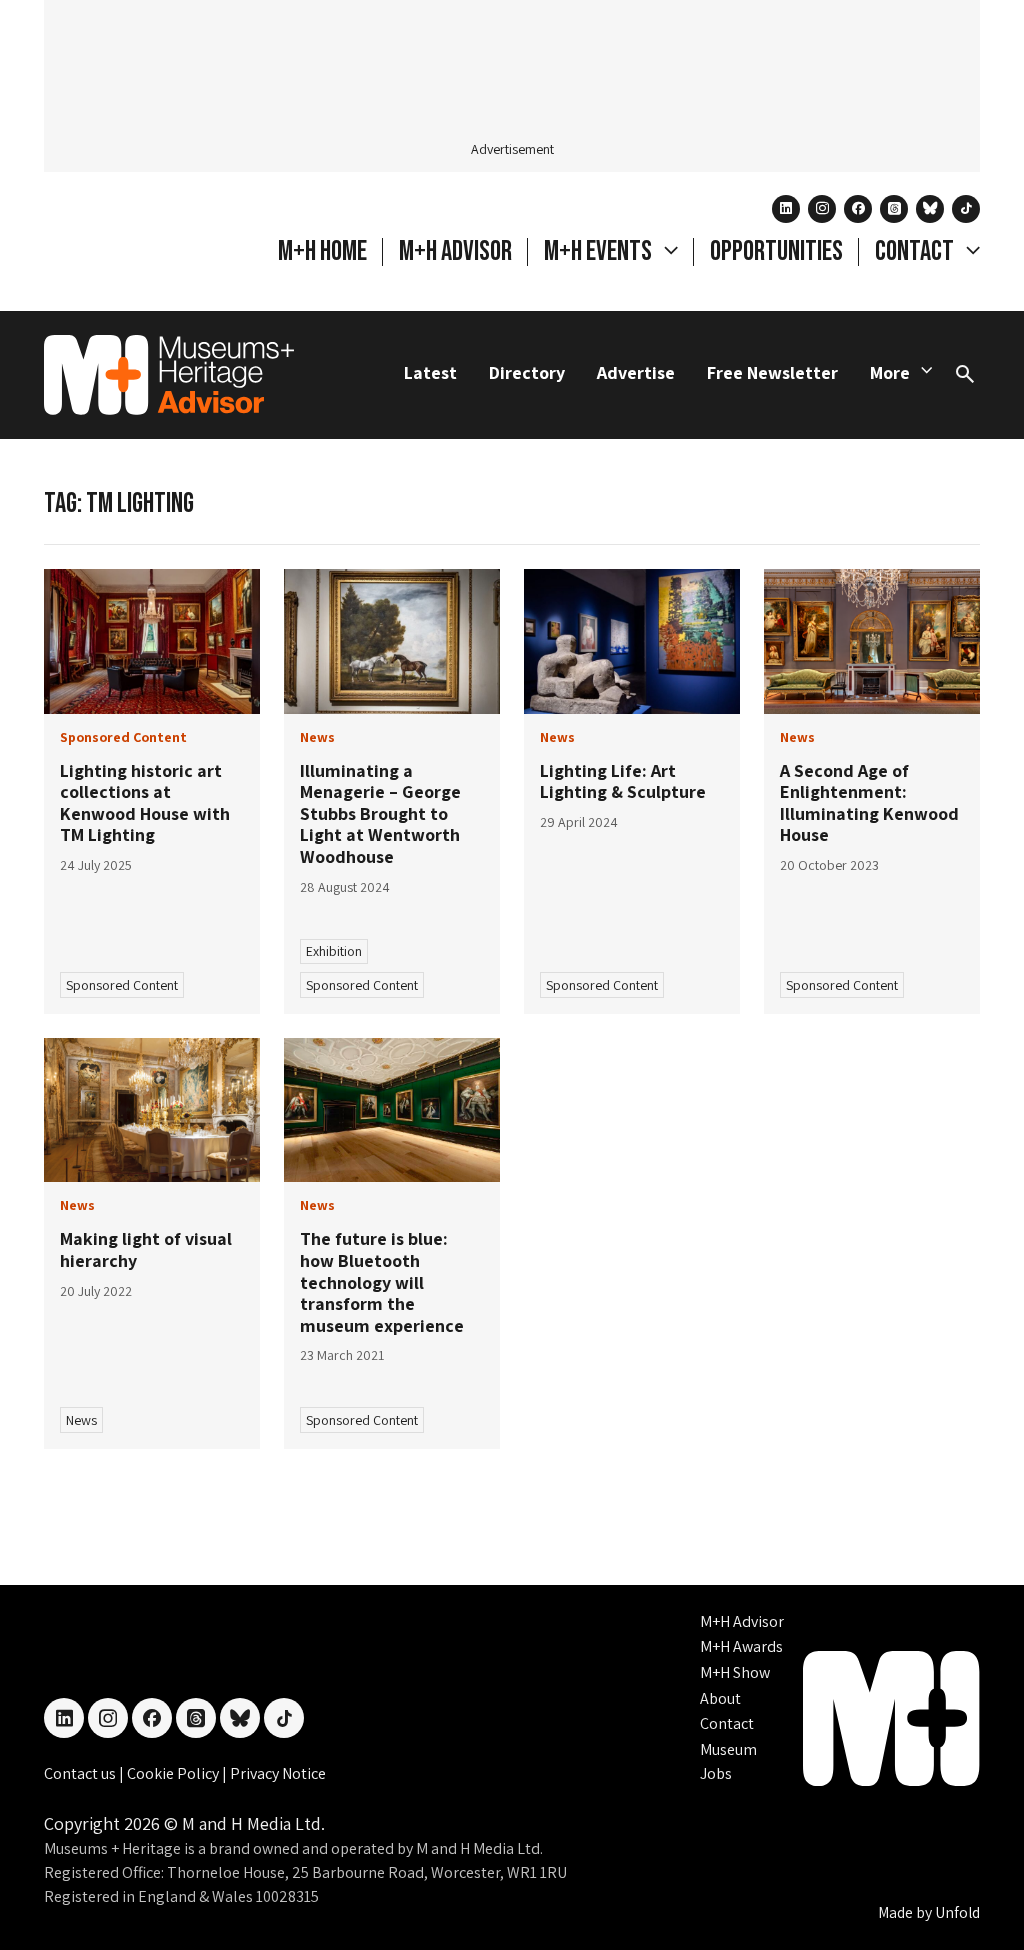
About (720, 1698)
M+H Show (735, 1672)
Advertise (636, 372)
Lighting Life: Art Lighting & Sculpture (623, 781)
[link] (152, 641)
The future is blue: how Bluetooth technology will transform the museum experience (382, 1281)
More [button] (890, 372)
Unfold (957, 1912)
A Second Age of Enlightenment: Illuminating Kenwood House (869, 803)
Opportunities (776, 251)
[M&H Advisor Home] (169, 375)
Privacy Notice (278, 1773)
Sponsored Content (122, 985)
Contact (727, 1723)
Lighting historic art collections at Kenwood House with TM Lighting (145, 803)
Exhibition (334, 951)
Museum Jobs (728, 1761)
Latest (430, 372)
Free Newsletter (772, 372)
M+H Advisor (455, 251)
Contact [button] (916, 251)
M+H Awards (741, 1646)
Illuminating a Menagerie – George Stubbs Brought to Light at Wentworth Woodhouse (380, 813)
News (81, 1420)
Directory (527, 372)
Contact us (81, 1773)
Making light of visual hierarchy (146, 1249)
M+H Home (322, 251)
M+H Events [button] (600, 251)
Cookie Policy (174, 1773)
